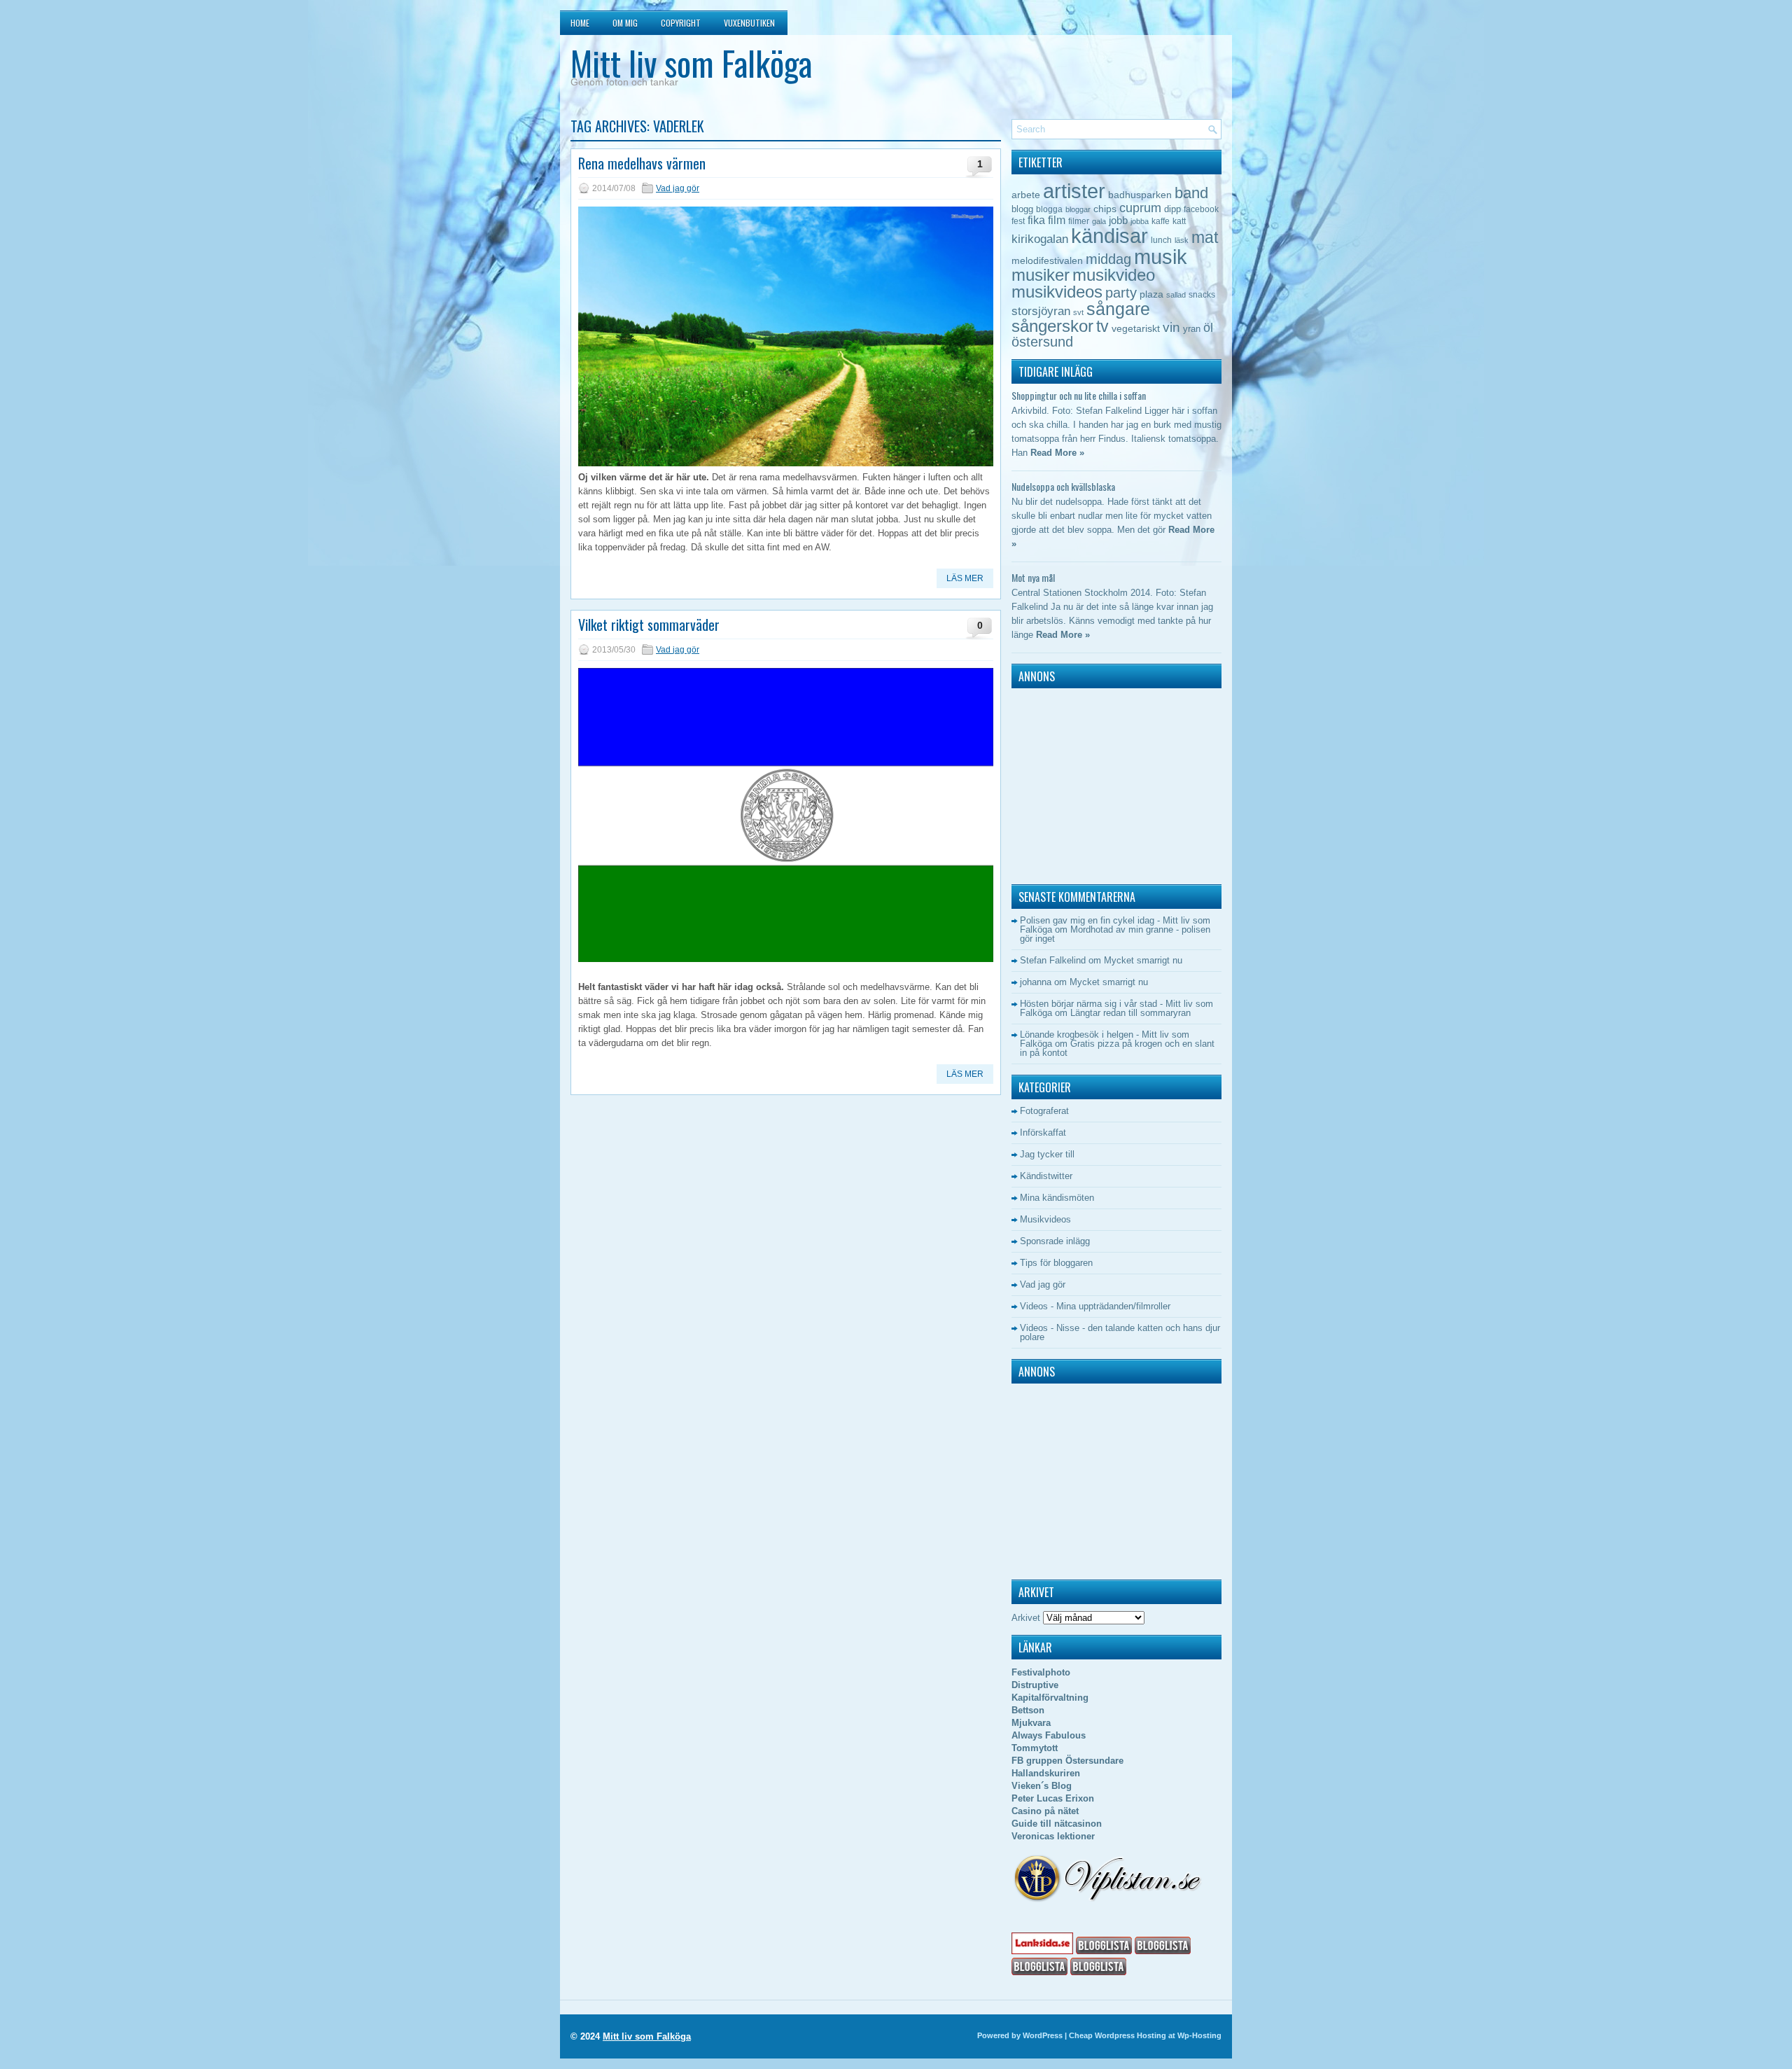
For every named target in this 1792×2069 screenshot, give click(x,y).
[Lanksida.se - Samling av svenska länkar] (1042, 1951)
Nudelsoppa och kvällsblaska (1063, 486)
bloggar (1078, 209)
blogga (1049, 209)
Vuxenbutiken (749, 23)
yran (1192, 329)
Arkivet (1026, 1618)
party (1121, 292)
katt (1179, 221)
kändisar (1109, 236)
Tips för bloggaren (1056, 1263)
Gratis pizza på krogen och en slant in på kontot (1117, 1048)
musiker (1041, 275)
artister (1074, 191)
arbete (1026, 195)
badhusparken (1140, 195)
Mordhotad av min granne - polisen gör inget (1115, 934)
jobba (1140, 221)
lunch (1161, 240)
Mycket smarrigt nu (1143, 960)
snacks (1202, 295)
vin (1171, 327)
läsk (1182, 240)
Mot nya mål (1033, 577)
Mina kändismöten (1057, 1198)
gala (1099, 221)
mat (1205, 237)
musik (1161, 257)
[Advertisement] (1099, 783)
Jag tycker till (1047, 1154)
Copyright (681, 23)
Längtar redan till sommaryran (1130, 1013)
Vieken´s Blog (1042, 1786)
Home (580, 23)
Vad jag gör (678, 188)
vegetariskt (1136, 329)
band (1191, 193)
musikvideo (1114, 275)
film (1057, 220)
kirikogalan (1040, 239)
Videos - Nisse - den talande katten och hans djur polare (1120, 1332)
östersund (1042, 342)
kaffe (1161, 221)
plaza (1151, 294)
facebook (1201, 209)
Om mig (625, 23)
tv (1102, 326)
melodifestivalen (1047, 261)
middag (1108, 259)
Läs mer (965, 578)
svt (1078, 312)
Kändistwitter (1046, 1176)
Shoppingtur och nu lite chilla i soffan (1079, 395)
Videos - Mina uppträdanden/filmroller (1095, 1306)
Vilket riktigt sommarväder (649, 625)
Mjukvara (1031, 1723)
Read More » (1057, 453)
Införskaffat (1043, 1133)
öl (1208, 327)
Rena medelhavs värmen (642, 163)
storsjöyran (1041, 311)
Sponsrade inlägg (1055, 1241)
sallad (1176, 295)
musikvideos (1057, 292)
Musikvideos (1045, 1219)
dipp (1172, 209)
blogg (1022, 209)
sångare (1118, 309)
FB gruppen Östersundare (1067, 1761)
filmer (1079, 221)
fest (1018, 221)
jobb (1118, 220)
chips (1105, 209)
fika (1036, 220)
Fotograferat (1044, 1111)
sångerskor (1052, 326)
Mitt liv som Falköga (691, 63)
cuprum (1140, 208)
